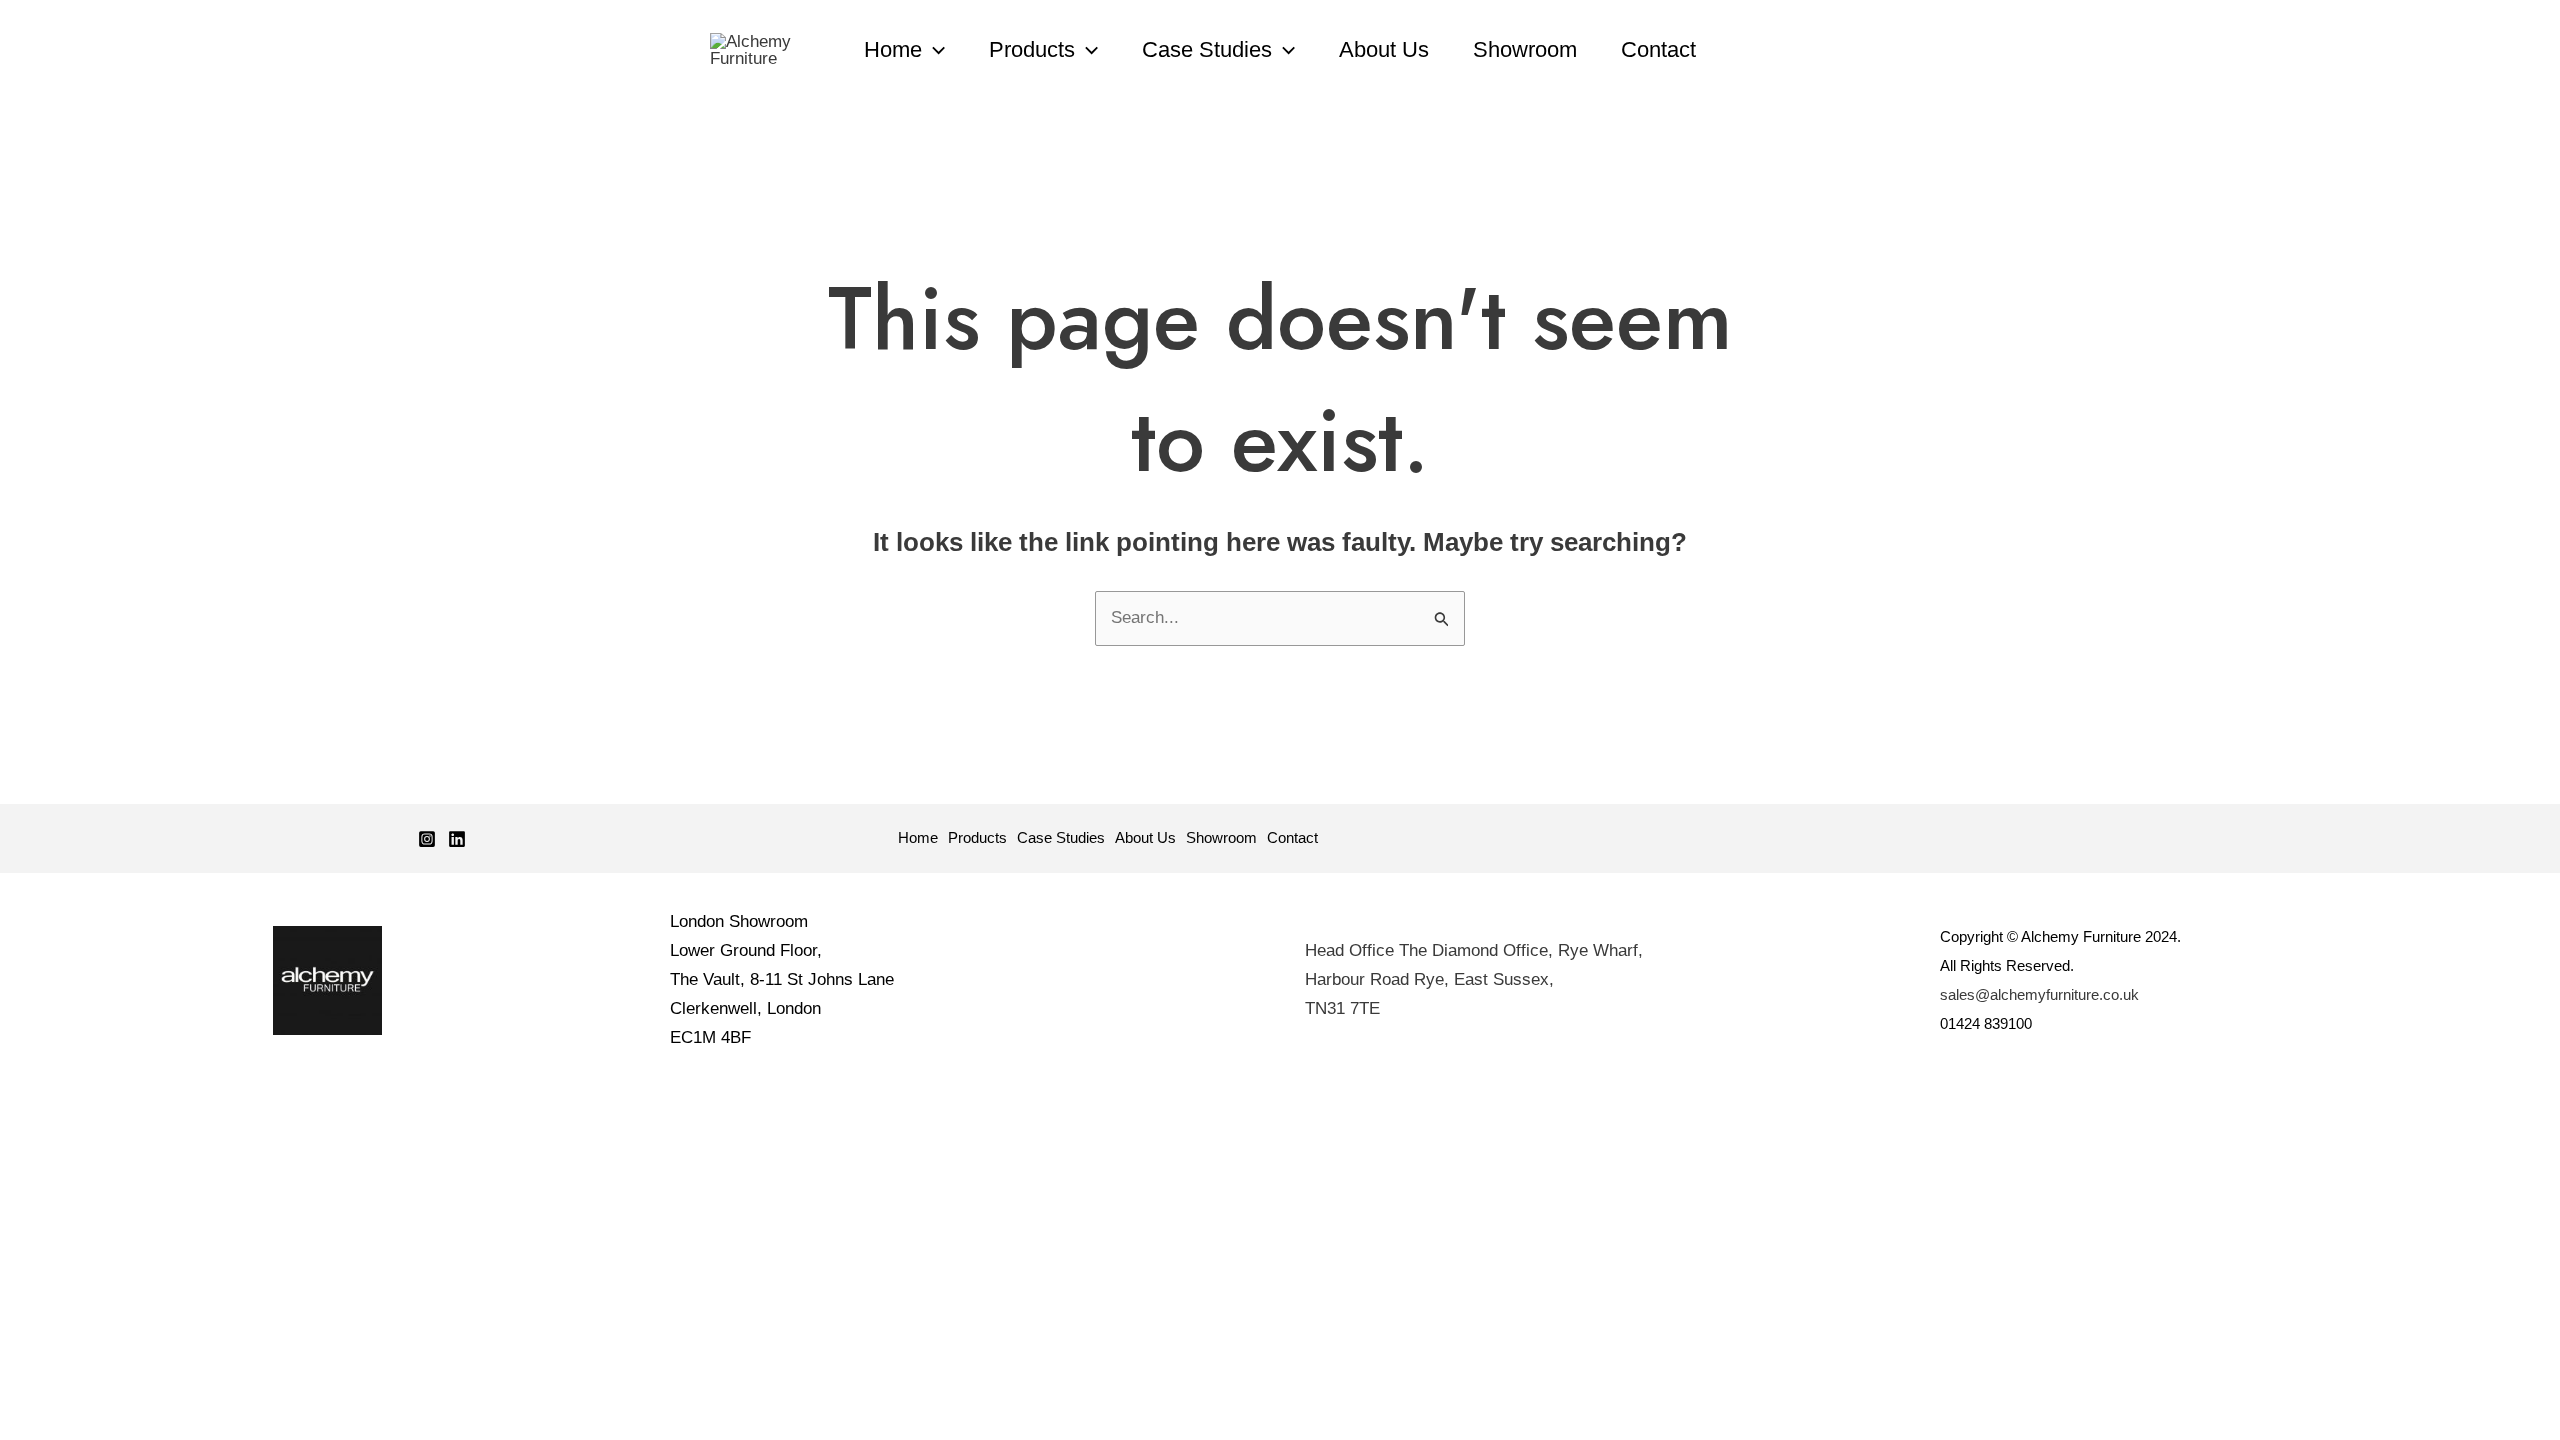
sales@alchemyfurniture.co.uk (2039, 995)
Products (1032, 49)
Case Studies (1207, 49)
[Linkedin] (457, 839)
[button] (933, 50)
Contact (1658, 49)
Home (893, 49)
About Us (1384, 49)
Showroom (1525, 49)
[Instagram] (427, 839)
